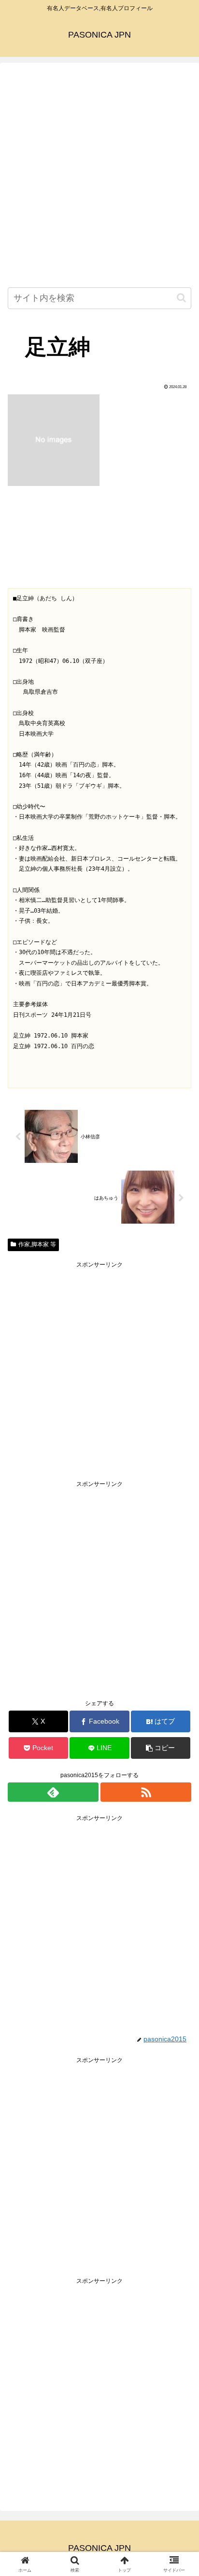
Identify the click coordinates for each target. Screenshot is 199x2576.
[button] (181, 298)
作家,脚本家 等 (37, 1244)
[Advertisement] (99, 177)
